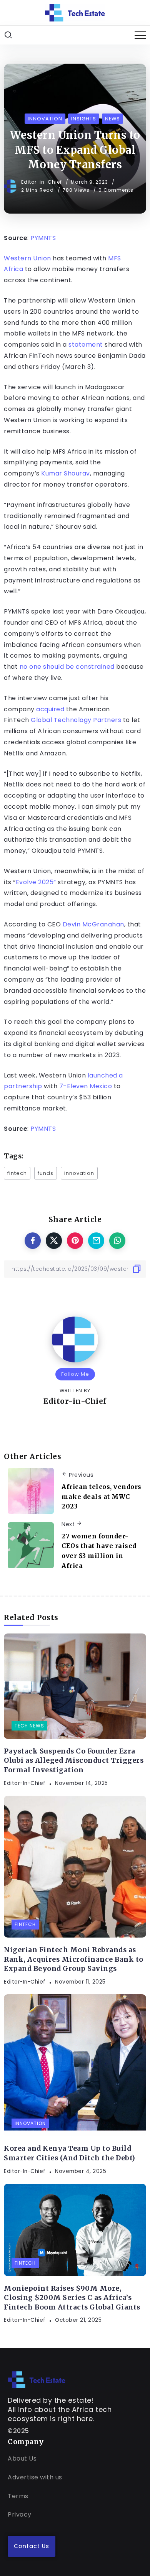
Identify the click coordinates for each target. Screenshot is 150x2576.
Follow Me (75, 1374)
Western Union (27, 258)
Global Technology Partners (76, 720)
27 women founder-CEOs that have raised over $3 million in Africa (99, 1551)
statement (86, 345)
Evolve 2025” (36, 882)
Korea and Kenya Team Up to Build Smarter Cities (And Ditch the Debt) (70, 2153)
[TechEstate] (37, 2379)
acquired (50, 709)
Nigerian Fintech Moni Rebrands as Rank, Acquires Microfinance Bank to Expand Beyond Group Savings (74, 1959)
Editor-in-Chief (42, 182)
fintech (17, 1173)
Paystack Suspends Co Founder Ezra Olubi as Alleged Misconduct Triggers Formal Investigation (74, 1761)
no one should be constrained (67, 667)
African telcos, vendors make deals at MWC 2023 (102, 1496)
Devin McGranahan (93, 924)
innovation (79, 1173)
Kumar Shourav (66, 473)
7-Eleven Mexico (86, 1086)
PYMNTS (43, 238)
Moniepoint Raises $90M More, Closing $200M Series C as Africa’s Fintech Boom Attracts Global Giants (72, 2298)
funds (46, 1173)
